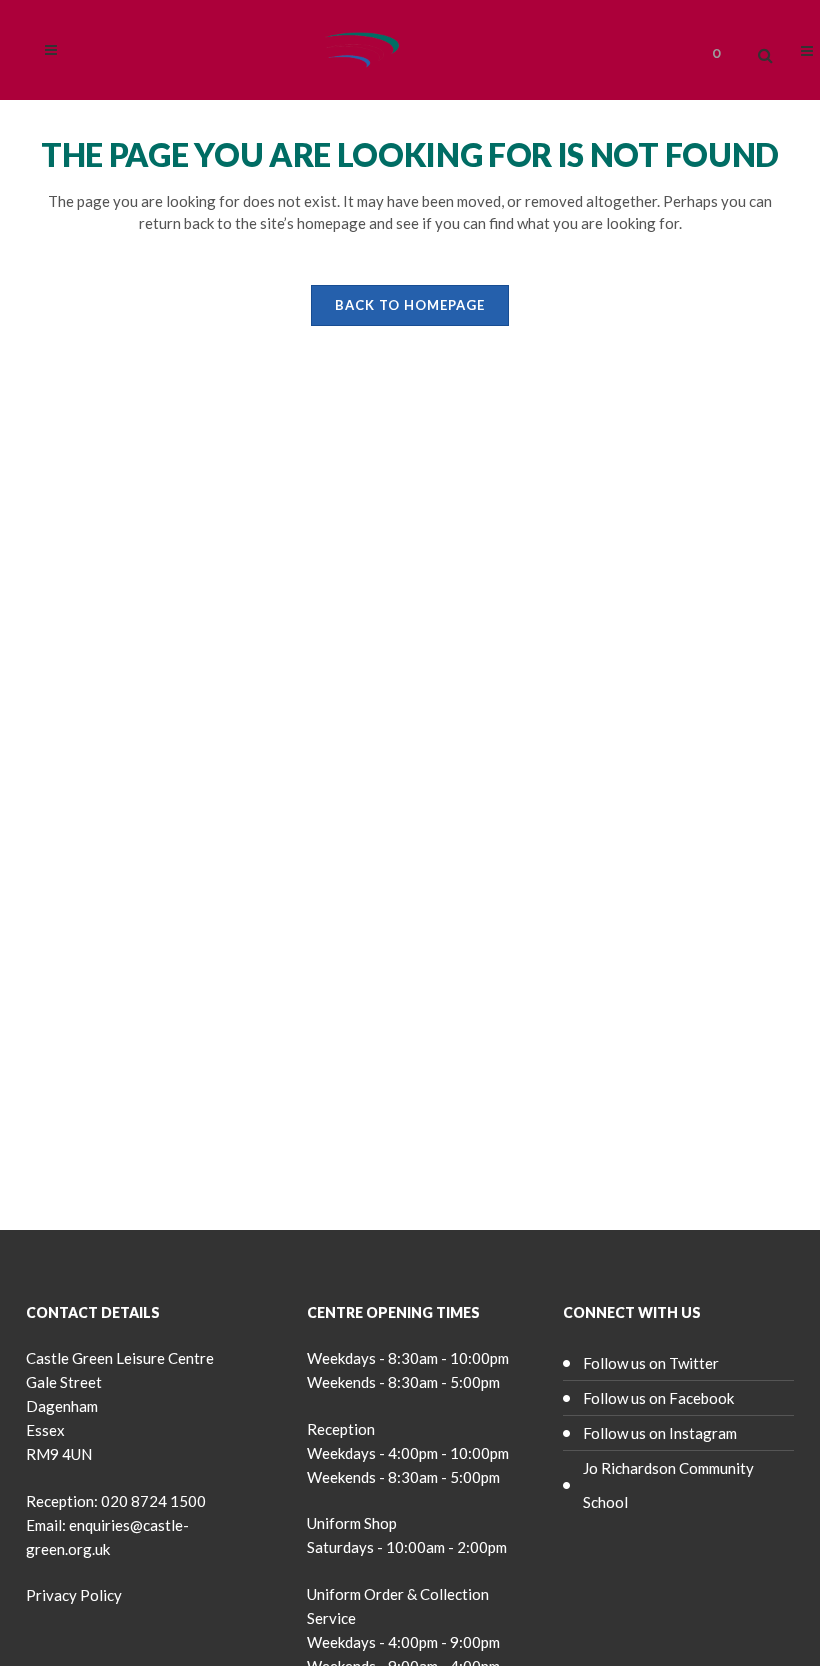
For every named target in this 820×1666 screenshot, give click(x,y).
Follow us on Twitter (651, 1363)
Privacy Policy (74, 1595)
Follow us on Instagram (660, 1433)
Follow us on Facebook (658, 1398)
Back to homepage (410, 305)
